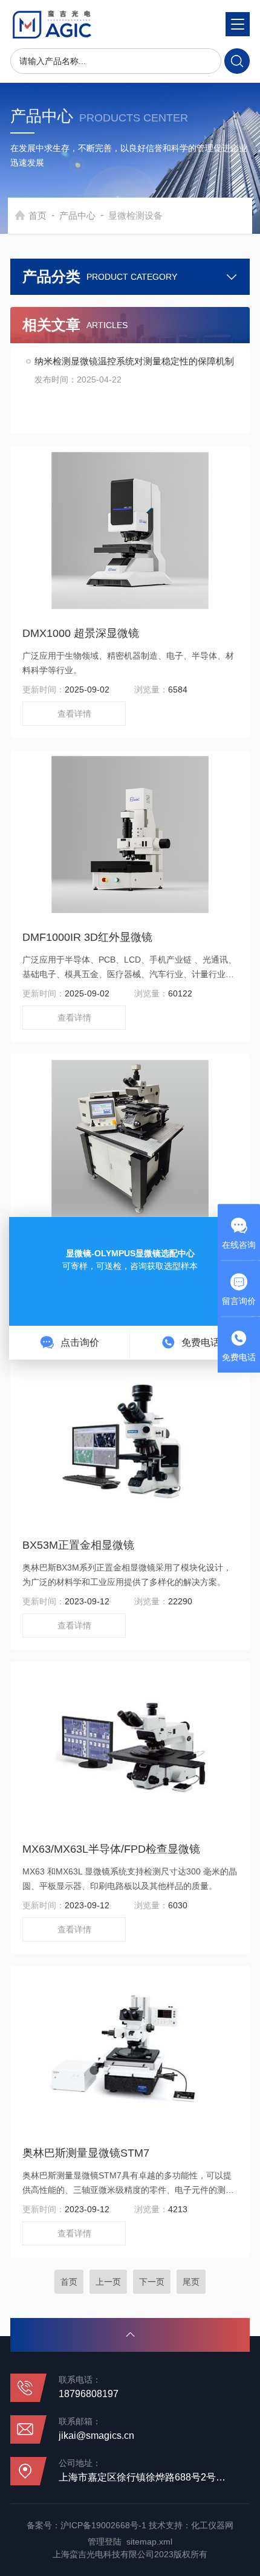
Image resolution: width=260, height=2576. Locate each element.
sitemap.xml (149, 2542)
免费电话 (200, 1342)
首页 (37, 215)
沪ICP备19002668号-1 (103, 2525)
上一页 (108, 2282)
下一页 (152, 2282)
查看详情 (74, 714)
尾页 (191, 2282)
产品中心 (77, 215)
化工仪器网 (212, 2525)
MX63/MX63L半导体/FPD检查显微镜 (111, 1849)
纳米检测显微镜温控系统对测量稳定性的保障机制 (134, 361)
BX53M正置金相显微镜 (78, 1545)
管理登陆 (105, 2542)
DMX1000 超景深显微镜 (81, 633)
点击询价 (79, 1342)
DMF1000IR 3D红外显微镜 (87, 937)
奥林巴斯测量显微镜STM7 (86, 2153)
